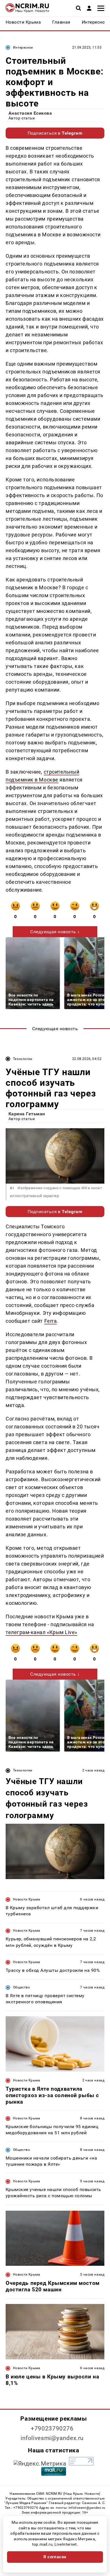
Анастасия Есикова (30, 113)
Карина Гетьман (27, 1114)
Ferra (51, 1321)
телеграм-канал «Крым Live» (41, 1632)
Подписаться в (55, 133)
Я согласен (55, 2557)
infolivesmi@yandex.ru (52, 2438)
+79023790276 (52, 2428)
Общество (21, 1987)
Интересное (23, 47)
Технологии (23, 1059)
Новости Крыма (27, 1899)
